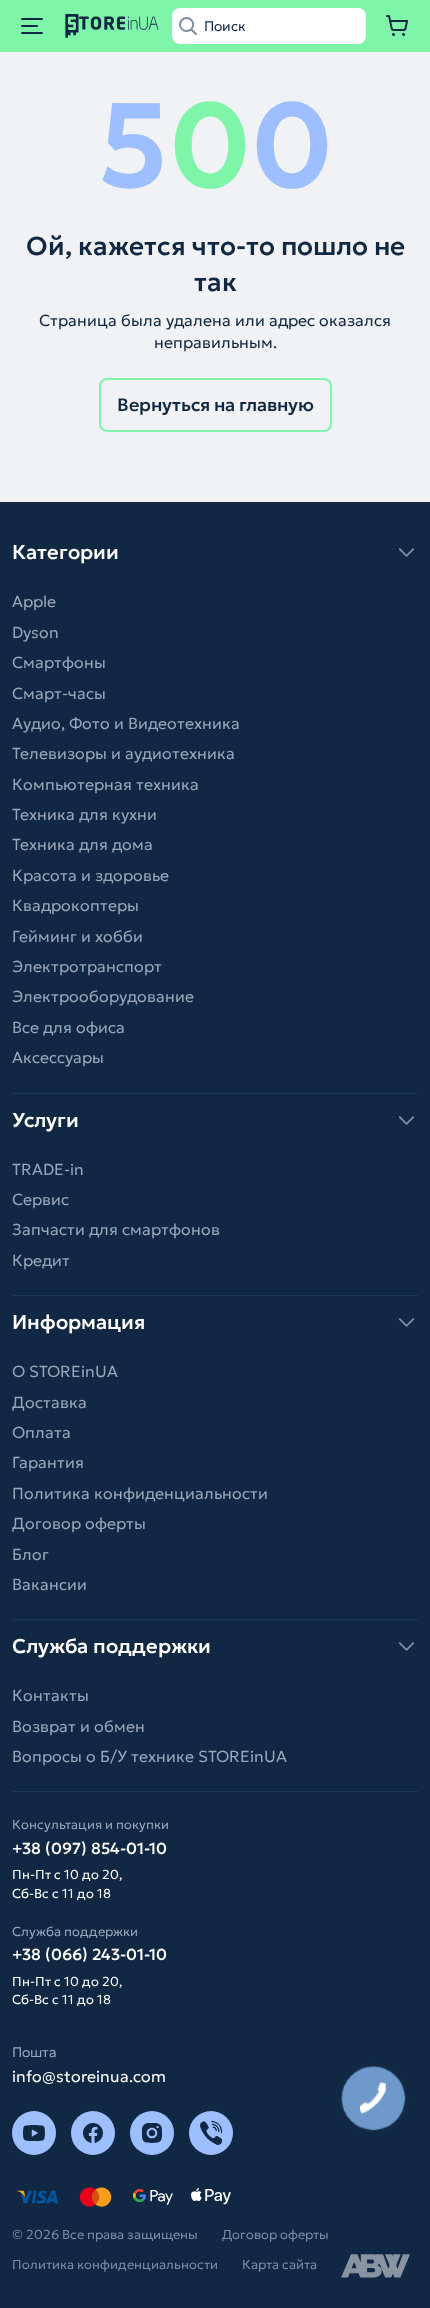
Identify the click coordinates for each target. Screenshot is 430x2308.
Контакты (50, 1695)
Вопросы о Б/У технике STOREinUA (149, 1756)
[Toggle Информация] (215, 1322)
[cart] (398, 26)
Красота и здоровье (90, 875)
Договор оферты (79, 1523)
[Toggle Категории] (215, 552)
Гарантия (48, 1462)
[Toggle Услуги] (215, 1120)
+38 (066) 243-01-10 (89, 1954)
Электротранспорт (87, 966)
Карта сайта (279, 2264)
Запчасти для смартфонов (116, 1229)
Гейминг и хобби (77, 936)
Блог (30, 1554)
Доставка (49, 1402)
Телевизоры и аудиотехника (123, 753)
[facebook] (93, 2133)
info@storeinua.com (89, 2076)
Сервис (40, 1199)
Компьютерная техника (105, 784)
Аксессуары (58, 1057)
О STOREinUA (65, 1371)
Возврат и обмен (78, 1726)
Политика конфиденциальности (140, 1493)
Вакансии (49, 1584)
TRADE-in (48, 1169)
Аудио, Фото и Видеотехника (126, 723)
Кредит (41, 1260)
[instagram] (152, 2133)
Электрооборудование (103, 996)
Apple (34, 601)
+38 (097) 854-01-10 (89, 1848)
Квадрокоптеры (75, 905)
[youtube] (34, 2133)
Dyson (35, 632)
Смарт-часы (59, 693)
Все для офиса (68, 1027)
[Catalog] (32, 26)
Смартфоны (59, 662)
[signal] (211, 2133)
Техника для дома (82, 844)
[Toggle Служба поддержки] (215, 1646)
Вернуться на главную (215, 404)
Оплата (41, 1432)
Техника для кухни (84, 814)
